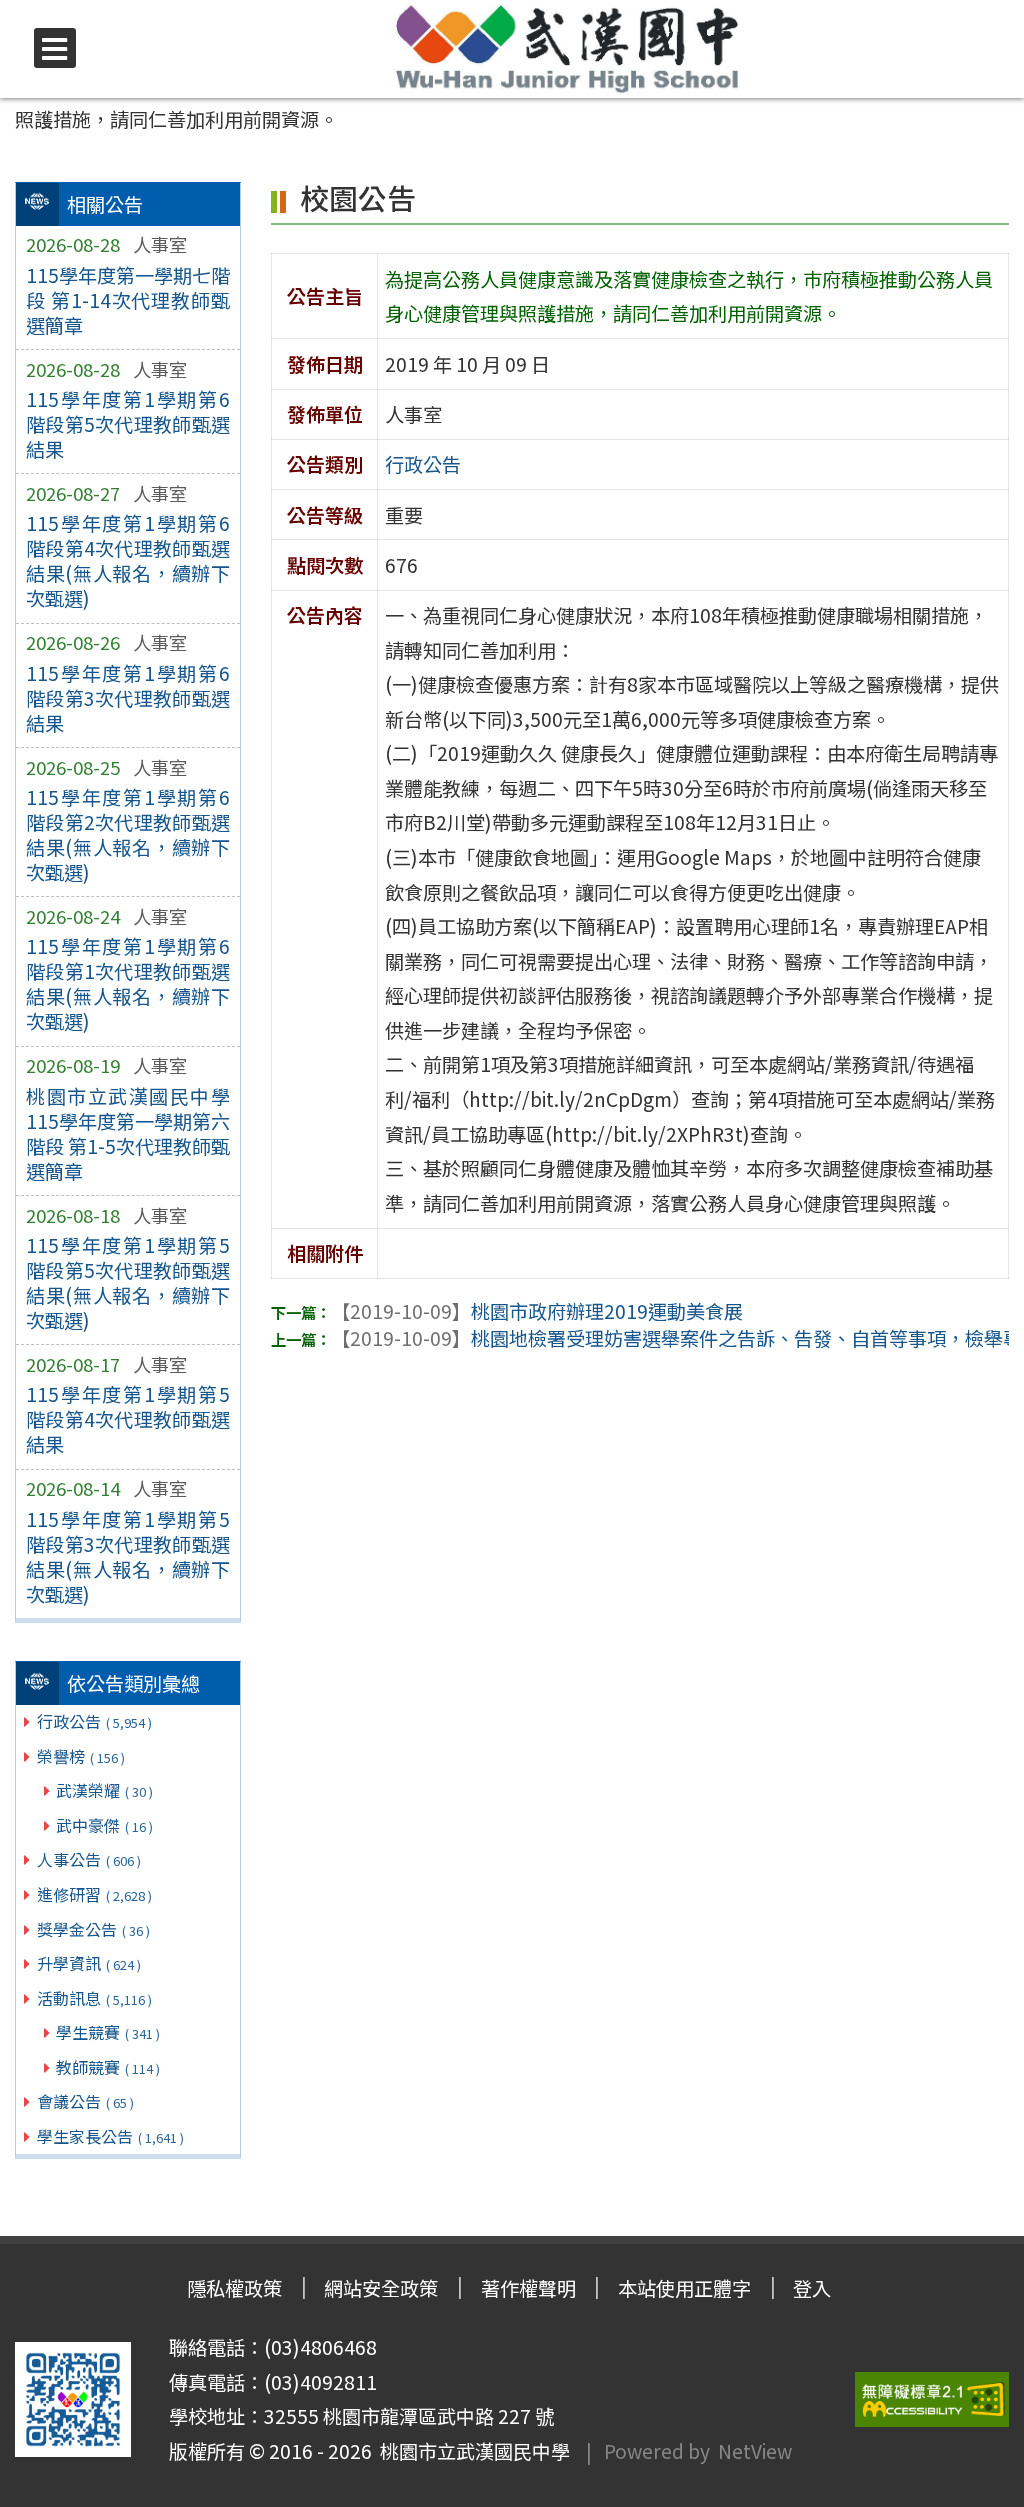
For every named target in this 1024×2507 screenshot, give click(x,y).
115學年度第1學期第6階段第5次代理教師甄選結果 (128, 424)
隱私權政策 (234, 2288)
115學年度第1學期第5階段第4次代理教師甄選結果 (128, 1419)
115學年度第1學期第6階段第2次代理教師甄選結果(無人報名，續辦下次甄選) (128, 834)
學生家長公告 (110, 2136)
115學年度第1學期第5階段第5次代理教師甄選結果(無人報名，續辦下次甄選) (128, 1282)
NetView (755, 2451)
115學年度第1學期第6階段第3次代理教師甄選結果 (128, 698)
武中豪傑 (104, 1825)
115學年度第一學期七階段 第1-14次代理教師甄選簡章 (128, 300)
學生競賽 (108, 2032)
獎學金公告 (93, 1929)
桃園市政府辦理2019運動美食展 (537, 1311)
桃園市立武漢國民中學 (471, 2451)
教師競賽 (108, 2067)
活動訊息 (94, 1998)
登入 (812, 2288)
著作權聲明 (528, 2288)
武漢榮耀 (104, 1790)
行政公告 (94, 1721)
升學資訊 (89, 1963)
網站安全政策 (381, 2288)
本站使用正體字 (684, 2288)
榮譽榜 (81, 1756)
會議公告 (85, 2101)
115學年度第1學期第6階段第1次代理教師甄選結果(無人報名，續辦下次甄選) (128, 983)
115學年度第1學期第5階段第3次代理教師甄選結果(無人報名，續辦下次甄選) (128, 1556)
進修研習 (94, 1894)
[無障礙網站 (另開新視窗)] (932, 2399)
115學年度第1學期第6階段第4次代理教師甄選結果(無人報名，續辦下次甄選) (128, 560)
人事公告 (89, 1859)
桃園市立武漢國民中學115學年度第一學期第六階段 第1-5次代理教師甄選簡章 (128, 1133)
